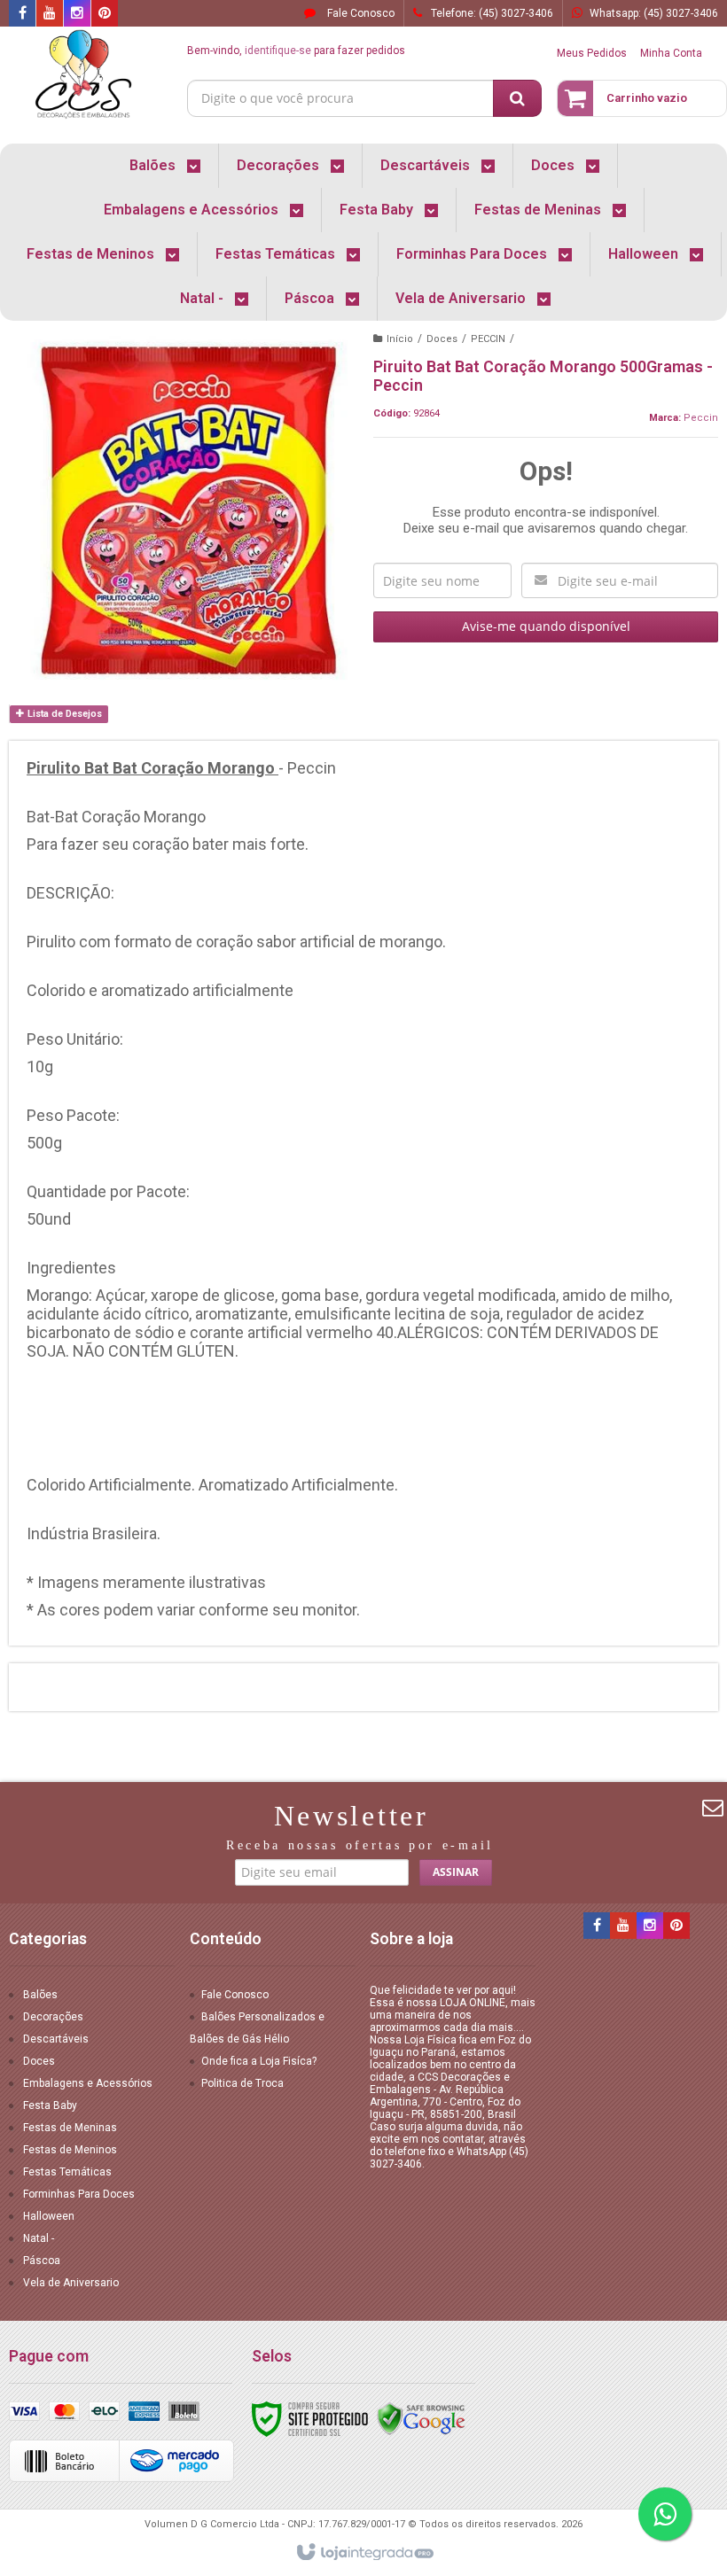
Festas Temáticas (67, 2172)
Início (400, 339)
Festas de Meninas (70, 2128)
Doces (442, 339)
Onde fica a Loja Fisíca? (259, 2061)
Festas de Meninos (70, 2150)
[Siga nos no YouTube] (623, 1926)
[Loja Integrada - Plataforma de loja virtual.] (364, 2553)
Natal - (39, 2238)
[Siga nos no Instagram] (77, 14)
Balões (40, 1995)
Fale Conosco (360, 13)
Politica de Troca (242, 2083)
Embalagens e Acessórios (88, 2083)
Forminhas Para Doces (79, 2194)
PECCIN (488, 339)
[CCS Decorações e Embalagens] (83, 76)
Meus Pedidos (592, 53)
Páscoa (42, 2261)
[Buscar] (517, 98)
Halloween (49, 2216)
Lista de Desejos (63, 714)
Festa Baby (50, 2105)
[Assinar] (456, 1872)
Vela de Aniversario (71, 2283)
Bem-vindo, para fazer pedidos (296, 51)
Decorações (53, 2017)
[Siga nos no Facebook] (22, 14)
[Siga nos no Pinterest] (105, 14)
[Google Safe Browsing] (421, 2419)
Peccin (701, 418)
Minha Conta (671, 53)
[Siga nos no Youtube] (50, 14)
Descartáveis (56, 2039)
